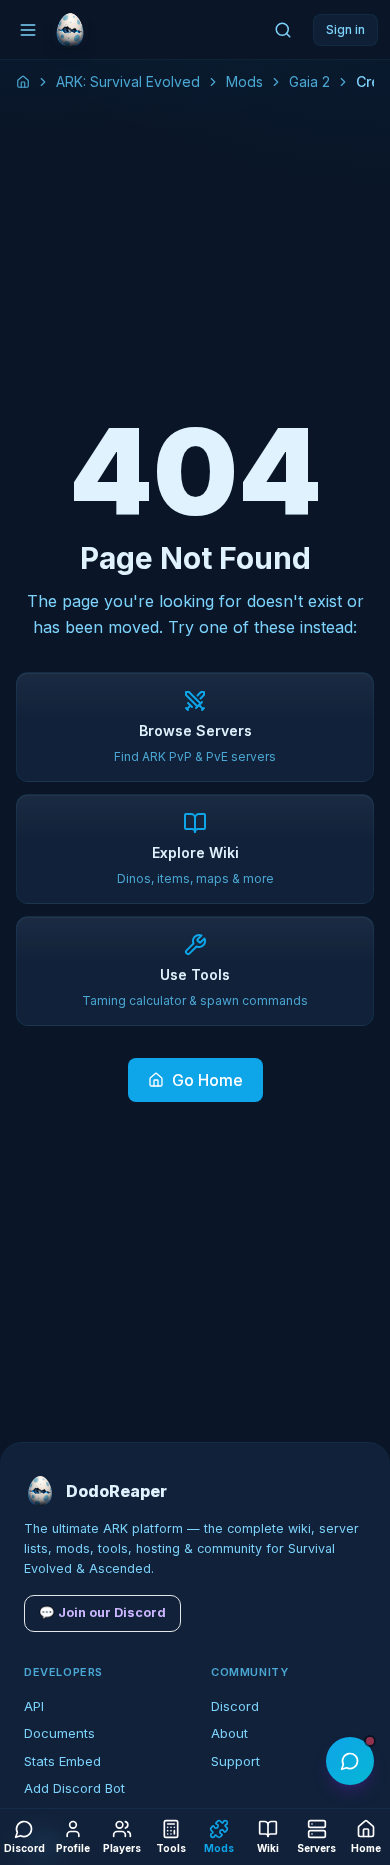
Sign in (345, 29)
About (229, 1733)
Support (235, 1761)
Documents (59, 1733)
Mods (244, 81)
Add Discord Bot (74, 1788)
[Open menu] (28, 30)
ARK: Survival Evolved (128, 81)
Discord (235, 1706)
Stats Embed (62, 1761)
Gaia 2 (309, 81)
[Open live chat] (350, 1761)
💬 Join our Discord (102, 1612)
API (34, 1706)
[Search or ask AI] (283, 30)
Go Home (207, 1080)
